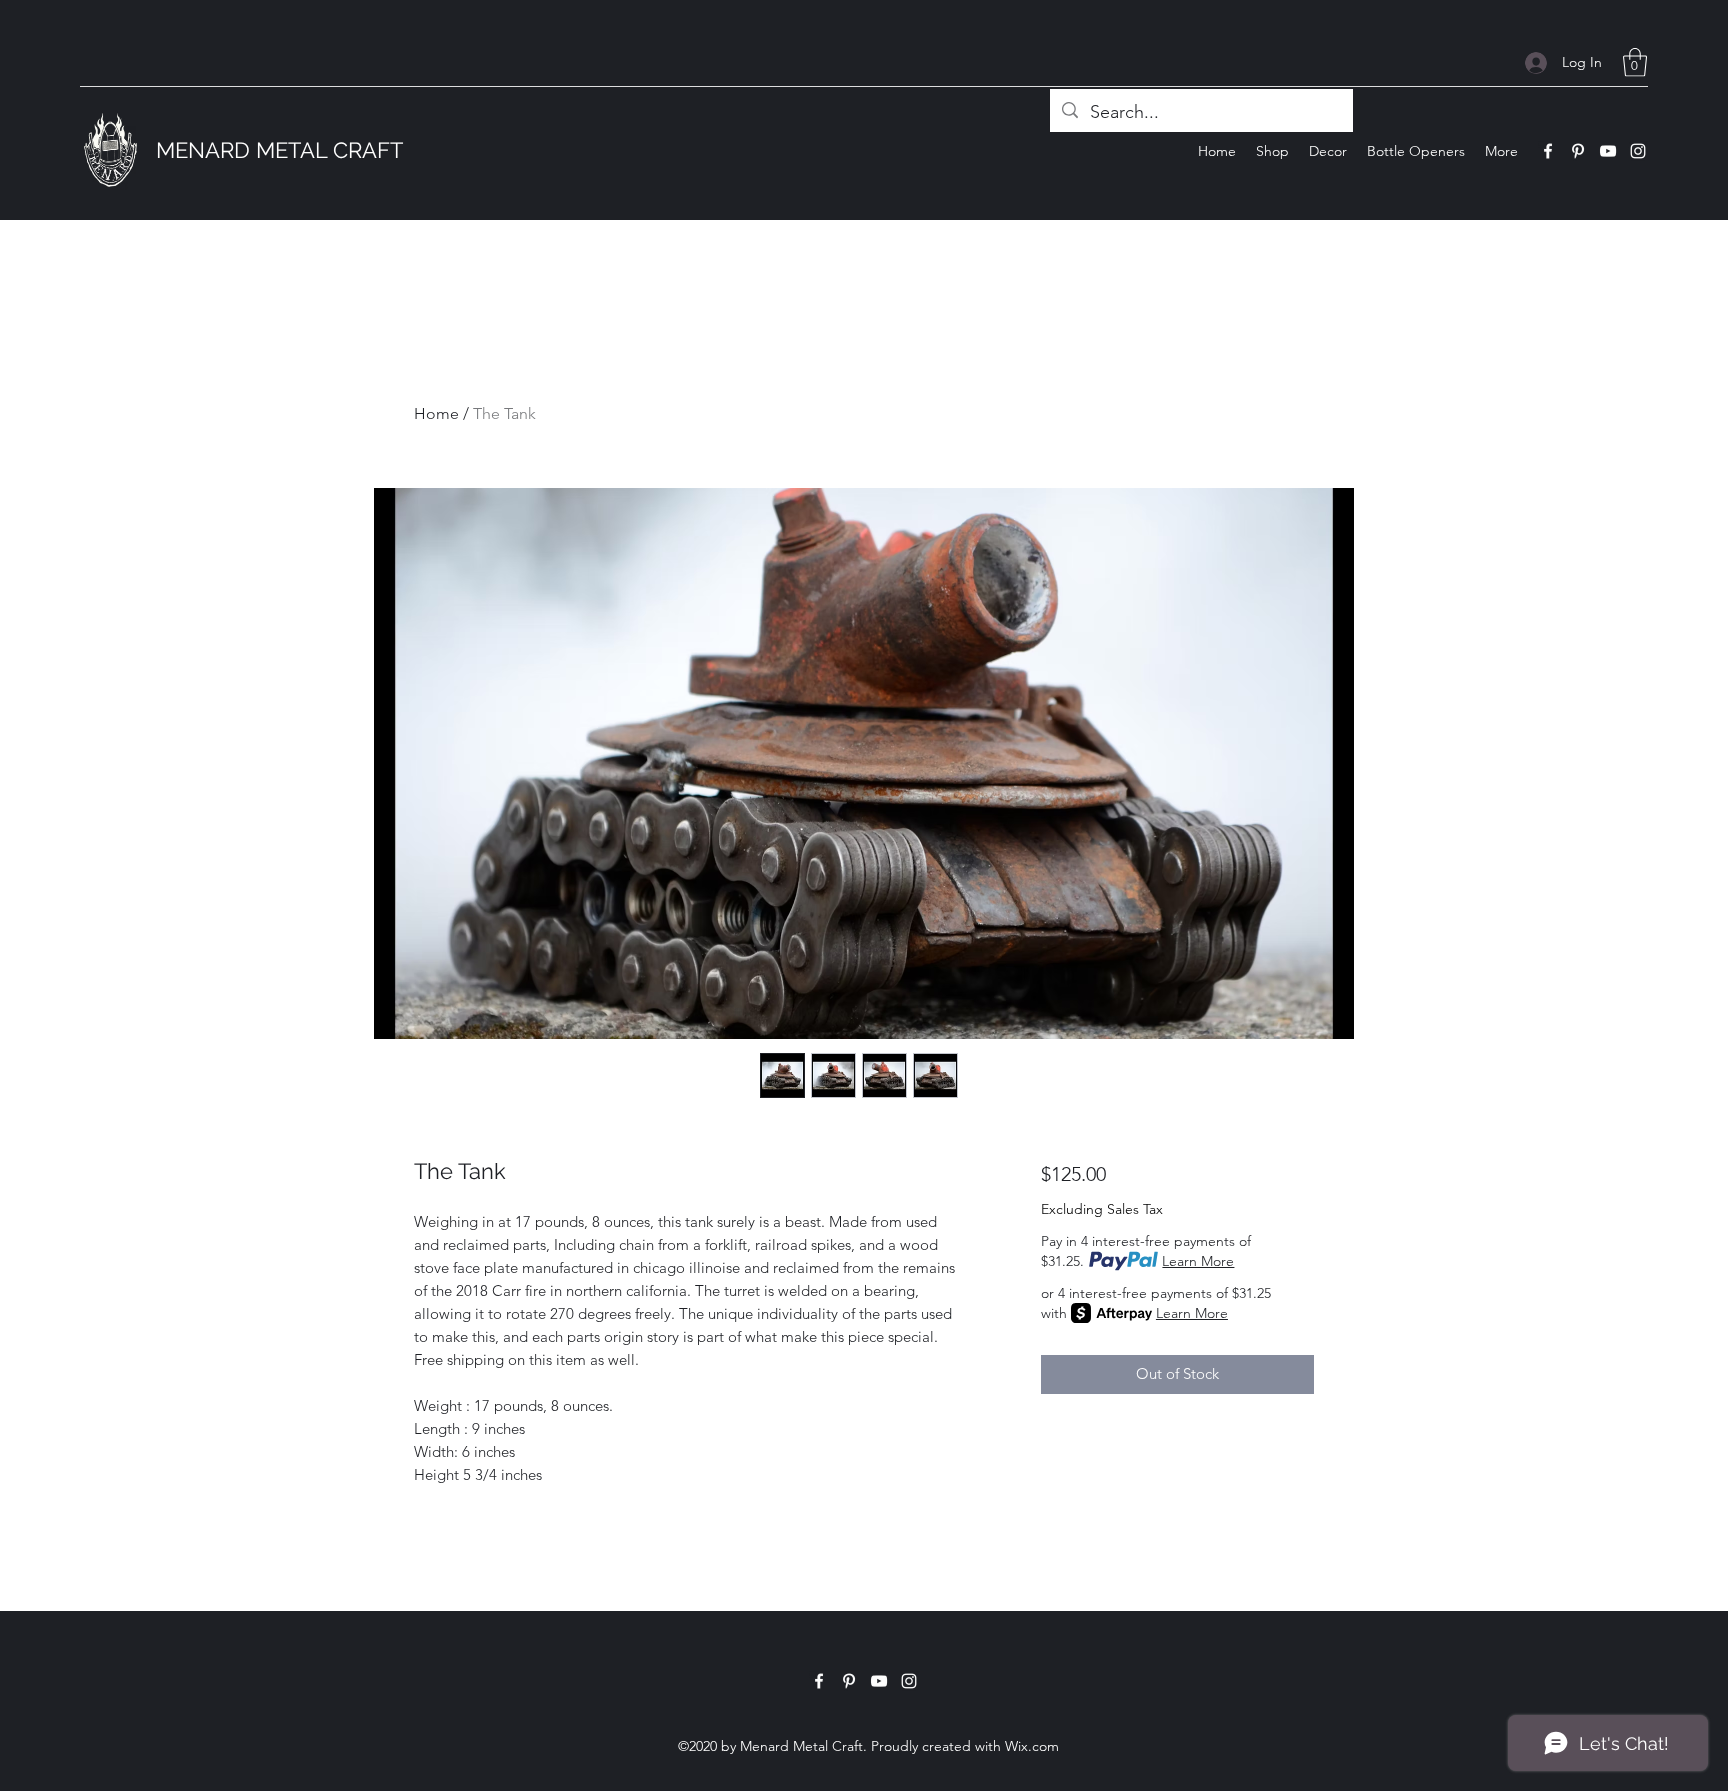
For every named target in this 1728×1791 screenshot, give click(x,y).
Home (436, 413)
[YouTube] (1608, 151)
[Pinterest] (1578, 151)
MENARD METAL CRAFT (279, 150)
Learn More (1198, 1261)
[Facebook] (1548, 151)
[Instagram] (1638, 151)
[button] (1635, 62)
